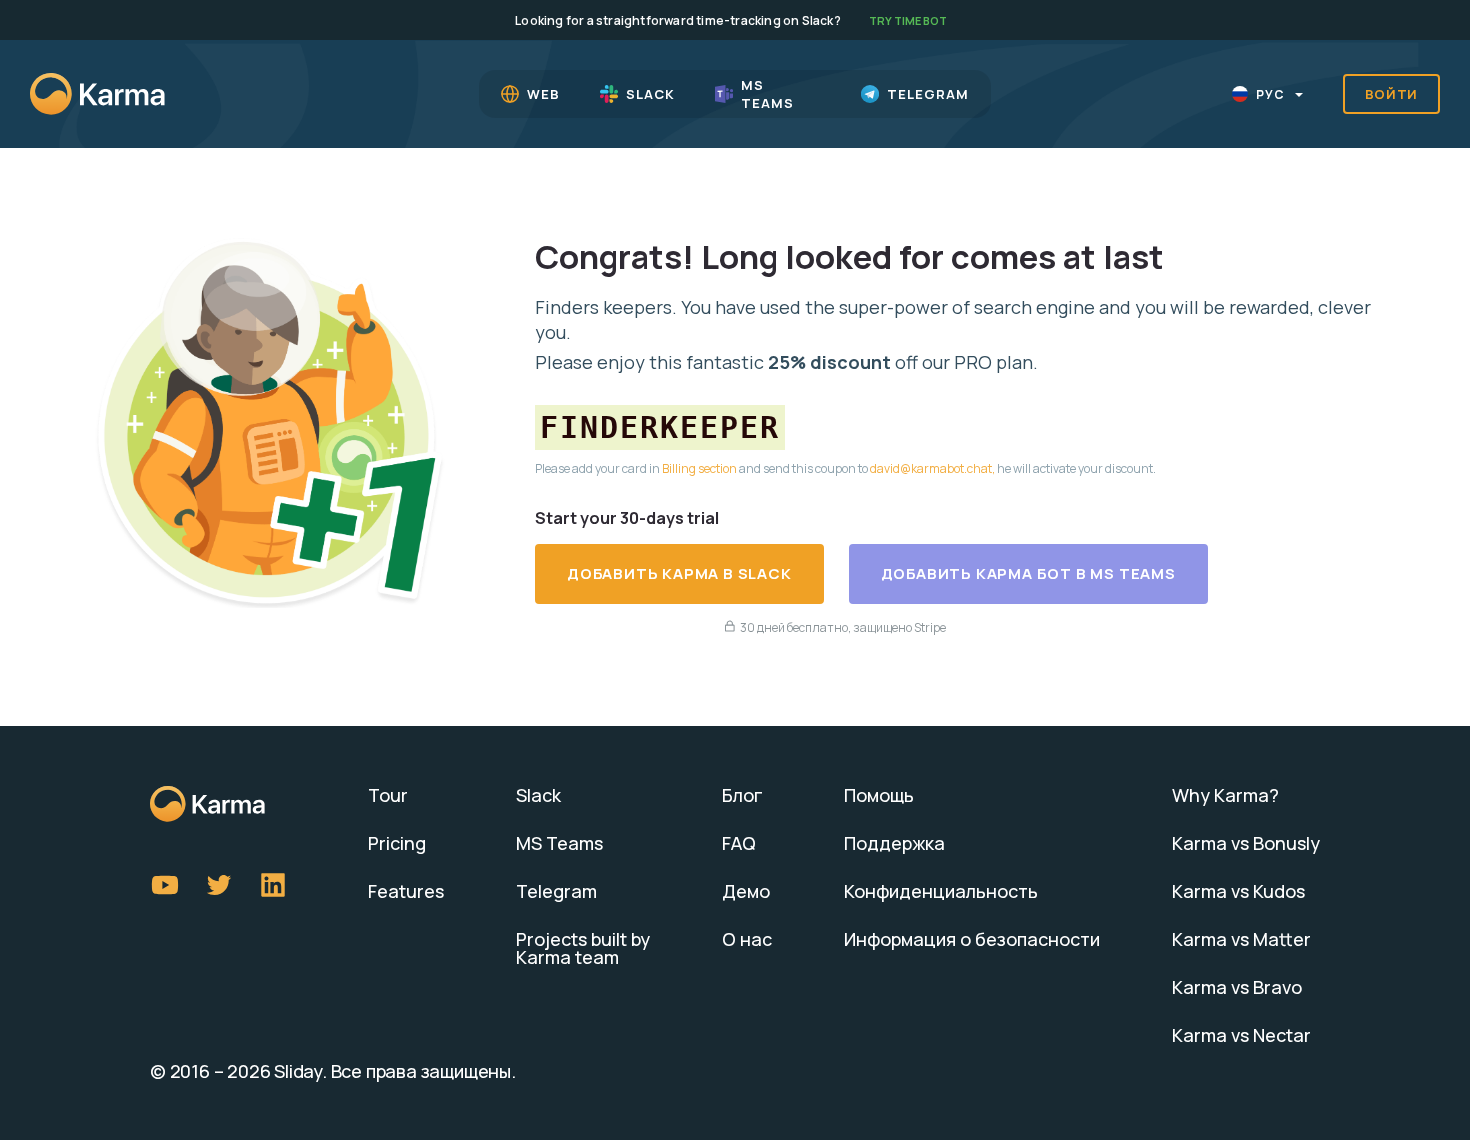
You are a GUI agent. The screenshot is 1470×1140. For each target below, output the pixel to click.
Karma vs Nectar (1241, 1035)
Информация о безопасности (972, 939)
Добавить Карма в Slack (679, 573)
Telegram (556, 891)
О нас (747, 939)
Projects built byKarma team (583, 948)
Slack (538, 795)
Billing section (699, 468)
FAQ (739, 843)
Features (406, 891)
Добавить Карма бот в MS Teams (1028, 573)
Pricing (397, 843)
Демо (746, 891)
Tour (388, 795)
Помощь (879, 795)
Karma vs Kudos (1238, 891)
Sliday (298, 1071)
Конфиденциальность (941, 891)
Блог (742, 795)
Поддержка (894, 843)
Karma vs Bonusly (1246, 843)
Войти (1392, 94)
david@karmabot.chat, (932, 468)
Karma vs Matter (1241, 939)
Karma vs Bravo (1237, 987)
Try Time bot (908, 20)
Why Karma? (1225, 795)
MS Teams (559, 843)
